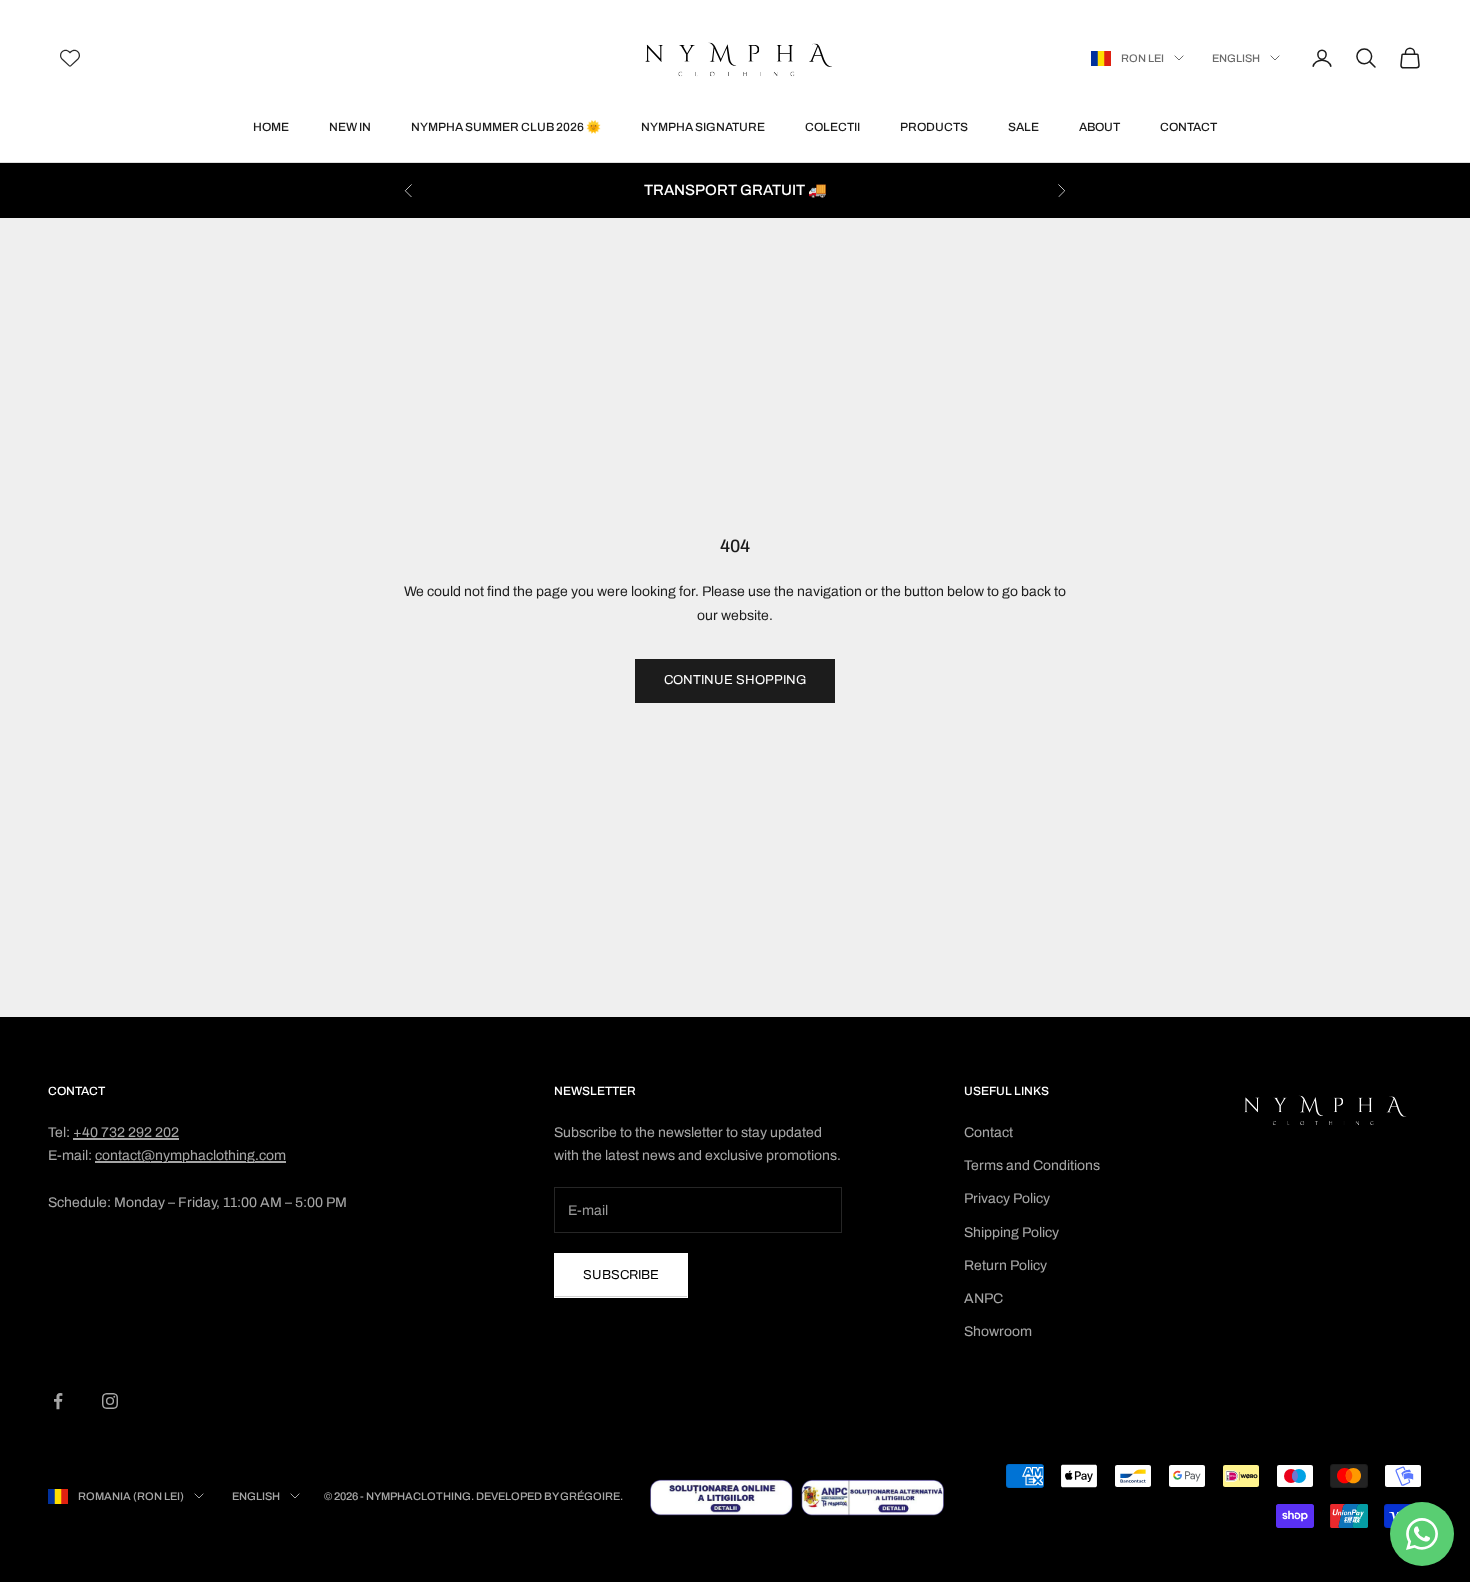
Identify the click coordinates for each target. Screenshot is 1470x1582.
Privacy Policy (1007, 1198)
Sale (1023, 127)
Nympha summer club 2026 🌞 (506, 127)
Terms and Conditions (1032, 1165)
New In (350, 127)
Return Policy (1005, 1265)
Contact (1188, 127)
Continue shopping (735, 680)
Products (934, 127)
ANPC (983, 1298)
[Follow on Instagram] (110, 1401)
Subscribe (621, 1275)
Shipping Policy (1011, 1232)
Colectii (832, 127)
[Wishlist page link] (70, 58)
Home (271, 127)
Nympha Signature (703, 127)
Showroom (998, 1331)
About (1099, 127)
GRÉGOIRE (590, 1496)
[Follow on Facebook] (58, 1401)
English (1236, 58)
